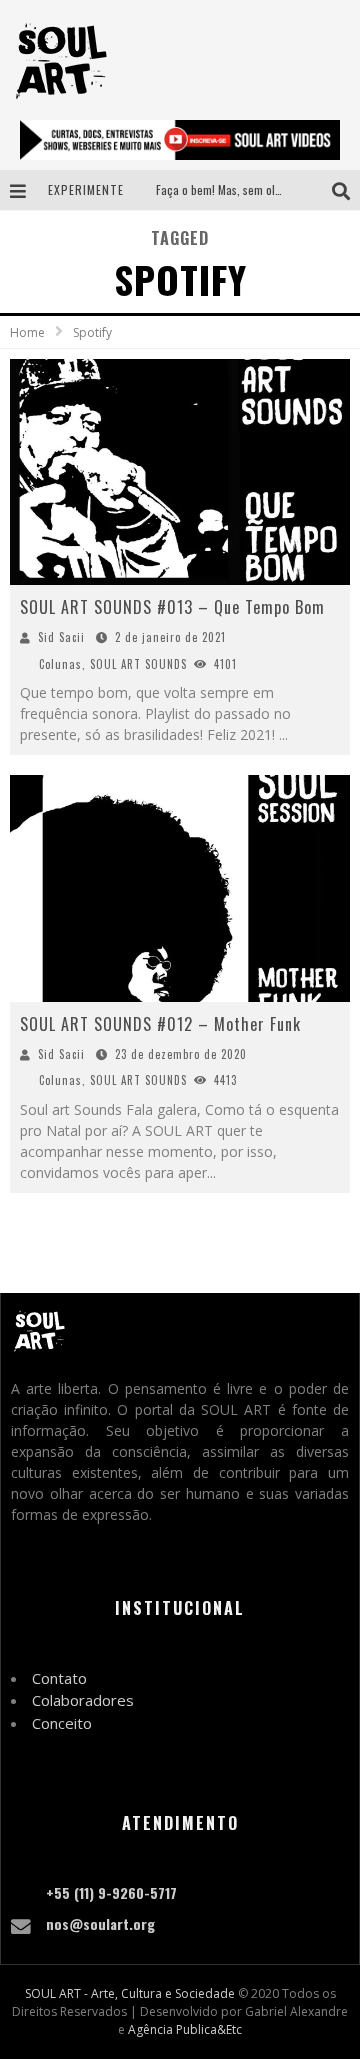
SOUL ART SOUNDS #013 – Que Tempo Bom (172, 607)
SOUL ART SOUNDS (138, 664)
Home (27, 332)
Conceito (62, 1723)
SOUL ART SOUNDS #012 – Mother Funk (160, 1024)
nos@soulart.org (100, 1923)
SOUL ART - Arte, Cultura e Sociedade (130, 1993)
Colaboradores (83, 1700)
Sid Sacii (61, 637)
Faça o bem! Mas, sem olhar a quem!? (247, 189)
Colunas (60, 664)
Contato (59, 1678)
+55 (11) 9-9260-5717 (111, 1892)
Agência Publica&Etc (185, 2029)
